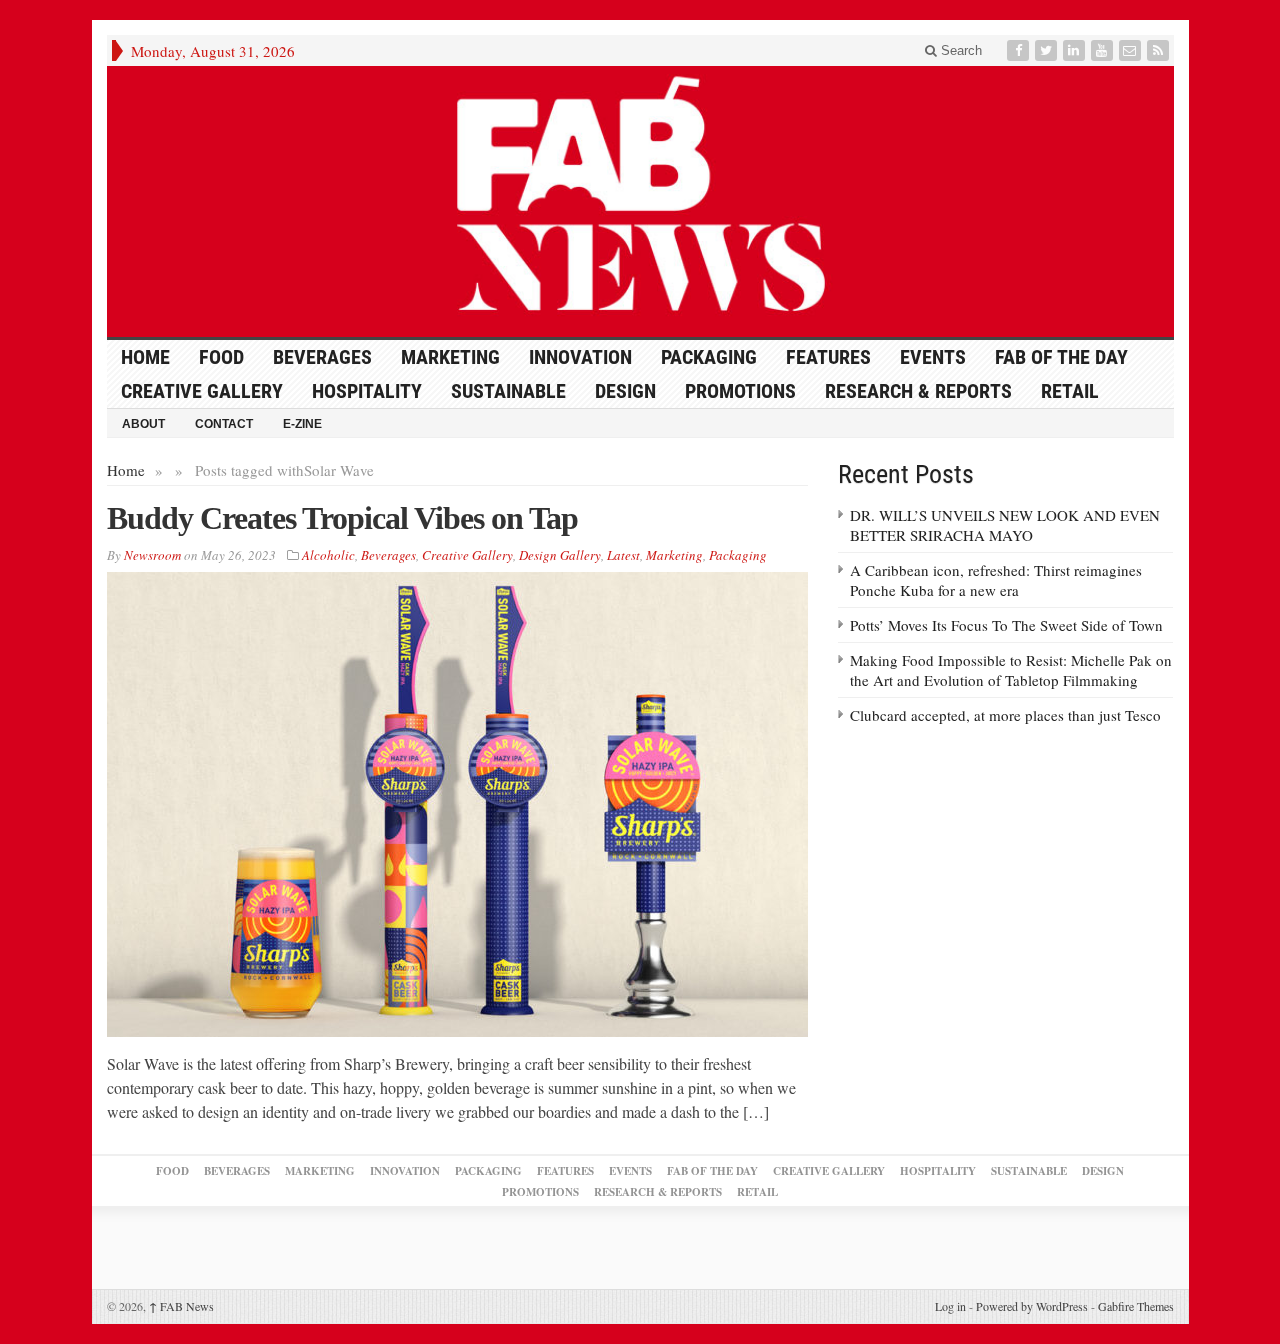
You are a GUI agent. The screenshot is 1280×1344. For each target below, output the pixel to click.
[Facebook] (1020, 50)
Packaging (709, 357)
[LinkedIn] (1076, 50)
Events (933, 357)
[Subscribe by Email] (1132, 50)
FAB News (181, 1306)
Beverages (322, 357)
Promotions (740, 391)
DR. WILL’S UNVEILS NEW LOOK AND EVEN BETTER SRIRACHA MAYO (1005, 525)
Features (828, 357)
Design (625, 391)
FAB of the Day (1061, 357)
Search (959, 50)
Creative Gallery (202, 391)
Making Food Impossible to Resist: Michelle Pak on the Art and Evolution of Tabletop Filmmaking (1011, 670)
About (143, 424)
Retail (1070, 391)
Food (221, 357)
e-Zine (302, 424)
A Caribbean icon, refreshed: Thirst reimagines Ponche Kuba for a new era (996, 580)
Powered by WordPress (1032, 1306)
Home (126, 470)
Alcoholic (328, 555)
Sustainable (508, 391)
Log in (950, 1306)
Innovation (580, 357)
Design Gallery (560, 555)
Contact (224, 424)
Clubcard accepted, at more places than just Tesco (1005, 715)
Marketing (450, 357)
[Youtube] (1104, 50)
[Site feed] (1160, 50)
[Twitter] (1048, 50)
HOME (145, 357)
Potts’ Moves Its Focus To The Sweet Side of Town (1006, 625)
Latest (623, 555)
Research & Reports (918, 391)
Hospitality (367, 391)
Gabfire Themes (1136, 1306)
